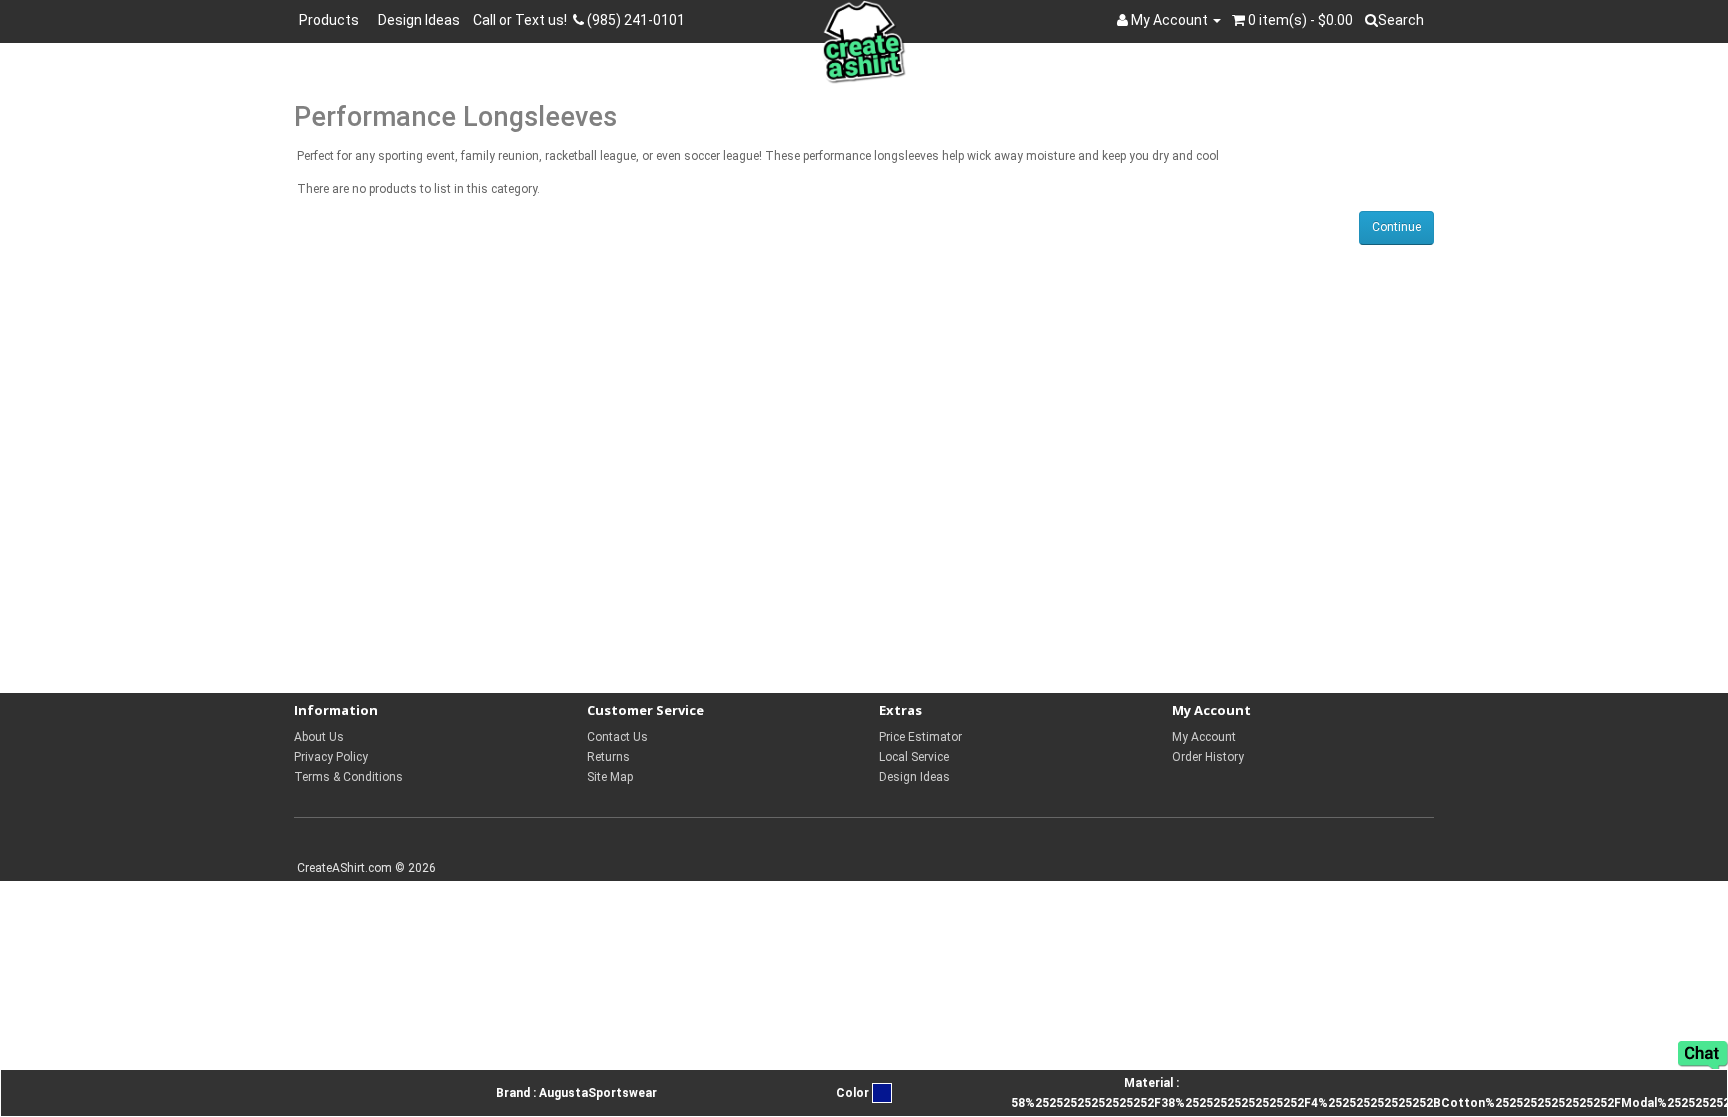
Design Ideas (419, 20)
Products (332, 20)
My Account (1204, 737)
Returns (608, 757)
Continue (1396, 227)
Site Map (610, 777)
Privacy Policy (331, 757)
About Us (319, 737)
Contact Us (617, 737)
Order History (1208, 757)
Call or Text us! (523, 20)
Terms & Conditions (348, 777)
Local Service (914, 757)
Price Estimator (920, 737)
